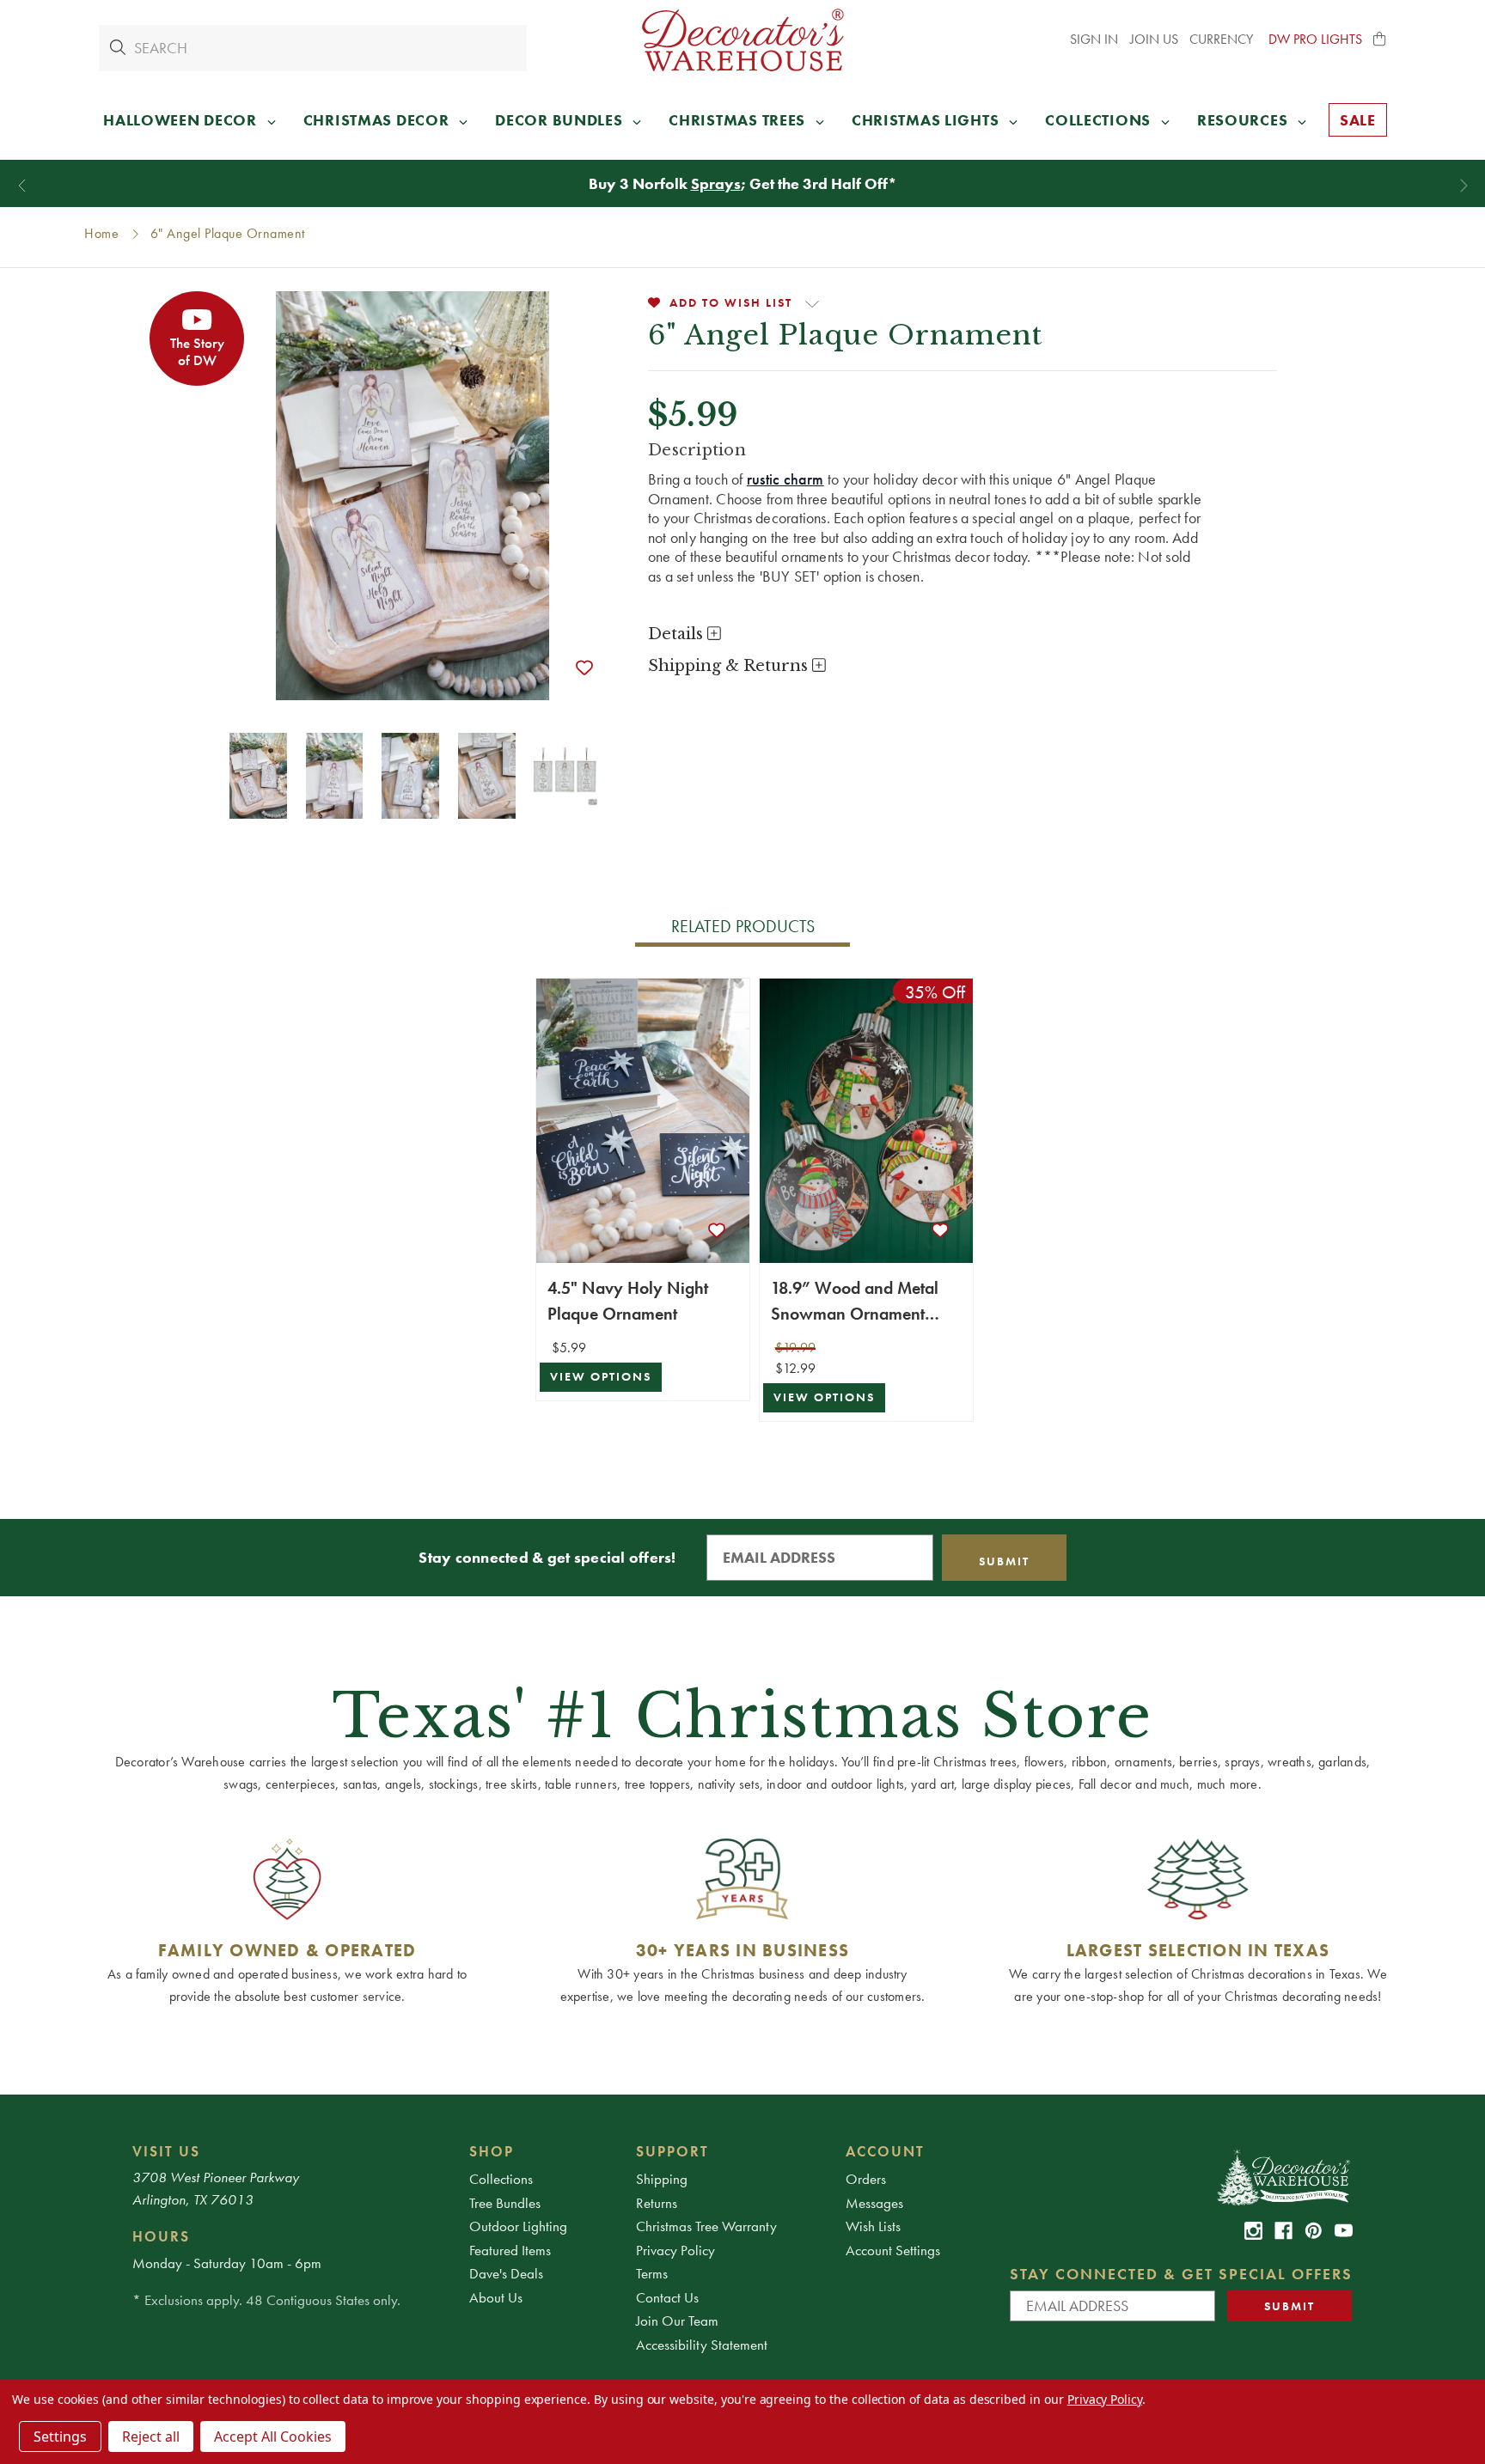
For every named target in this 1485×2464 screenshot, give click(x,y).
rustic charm (785, 479)
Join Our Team (677, 2321)
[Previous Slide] (22, 186)
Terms (652, 2273)
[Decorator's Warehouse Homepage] (1283, 2176)
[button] (1380, 40)
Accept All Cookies (273, 2437)
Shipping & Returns (730, 666)
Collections (501, 2179)
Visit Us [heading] (166, 2151)
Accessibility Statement (702, 2345)
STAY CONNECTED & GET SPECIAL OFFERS (1181, 2274)
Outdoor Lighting (518, 2226)
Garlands (721, 183)
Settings (60, 2437)
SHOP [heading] (492, 2151)
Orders (866, 2179)
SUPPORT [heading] (672, 2151)
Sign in (1094, 39)
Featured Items (510, 2250)
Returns (657, 2203)
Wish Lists (873, 2226)
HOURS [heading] (161, 2236)
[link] (1253, 2231)
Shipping (662, 2179)
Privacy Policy (675, 2250)
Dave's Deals (506, 2273)
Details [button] (678, 634)
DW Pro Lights (1315, 39)
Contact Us (667, 2297)
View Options (601, 1377)
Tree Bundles (505, 2203)
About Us (496, 2297)
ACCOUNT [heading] (885, 2151)
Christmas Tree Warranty (706, 2226)
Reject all (151, 2437)
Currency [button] (1223, 39)
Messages (874, 2203)
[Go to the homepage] (742, 40)
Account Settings (893, 2250)
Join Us (1154, 39)
